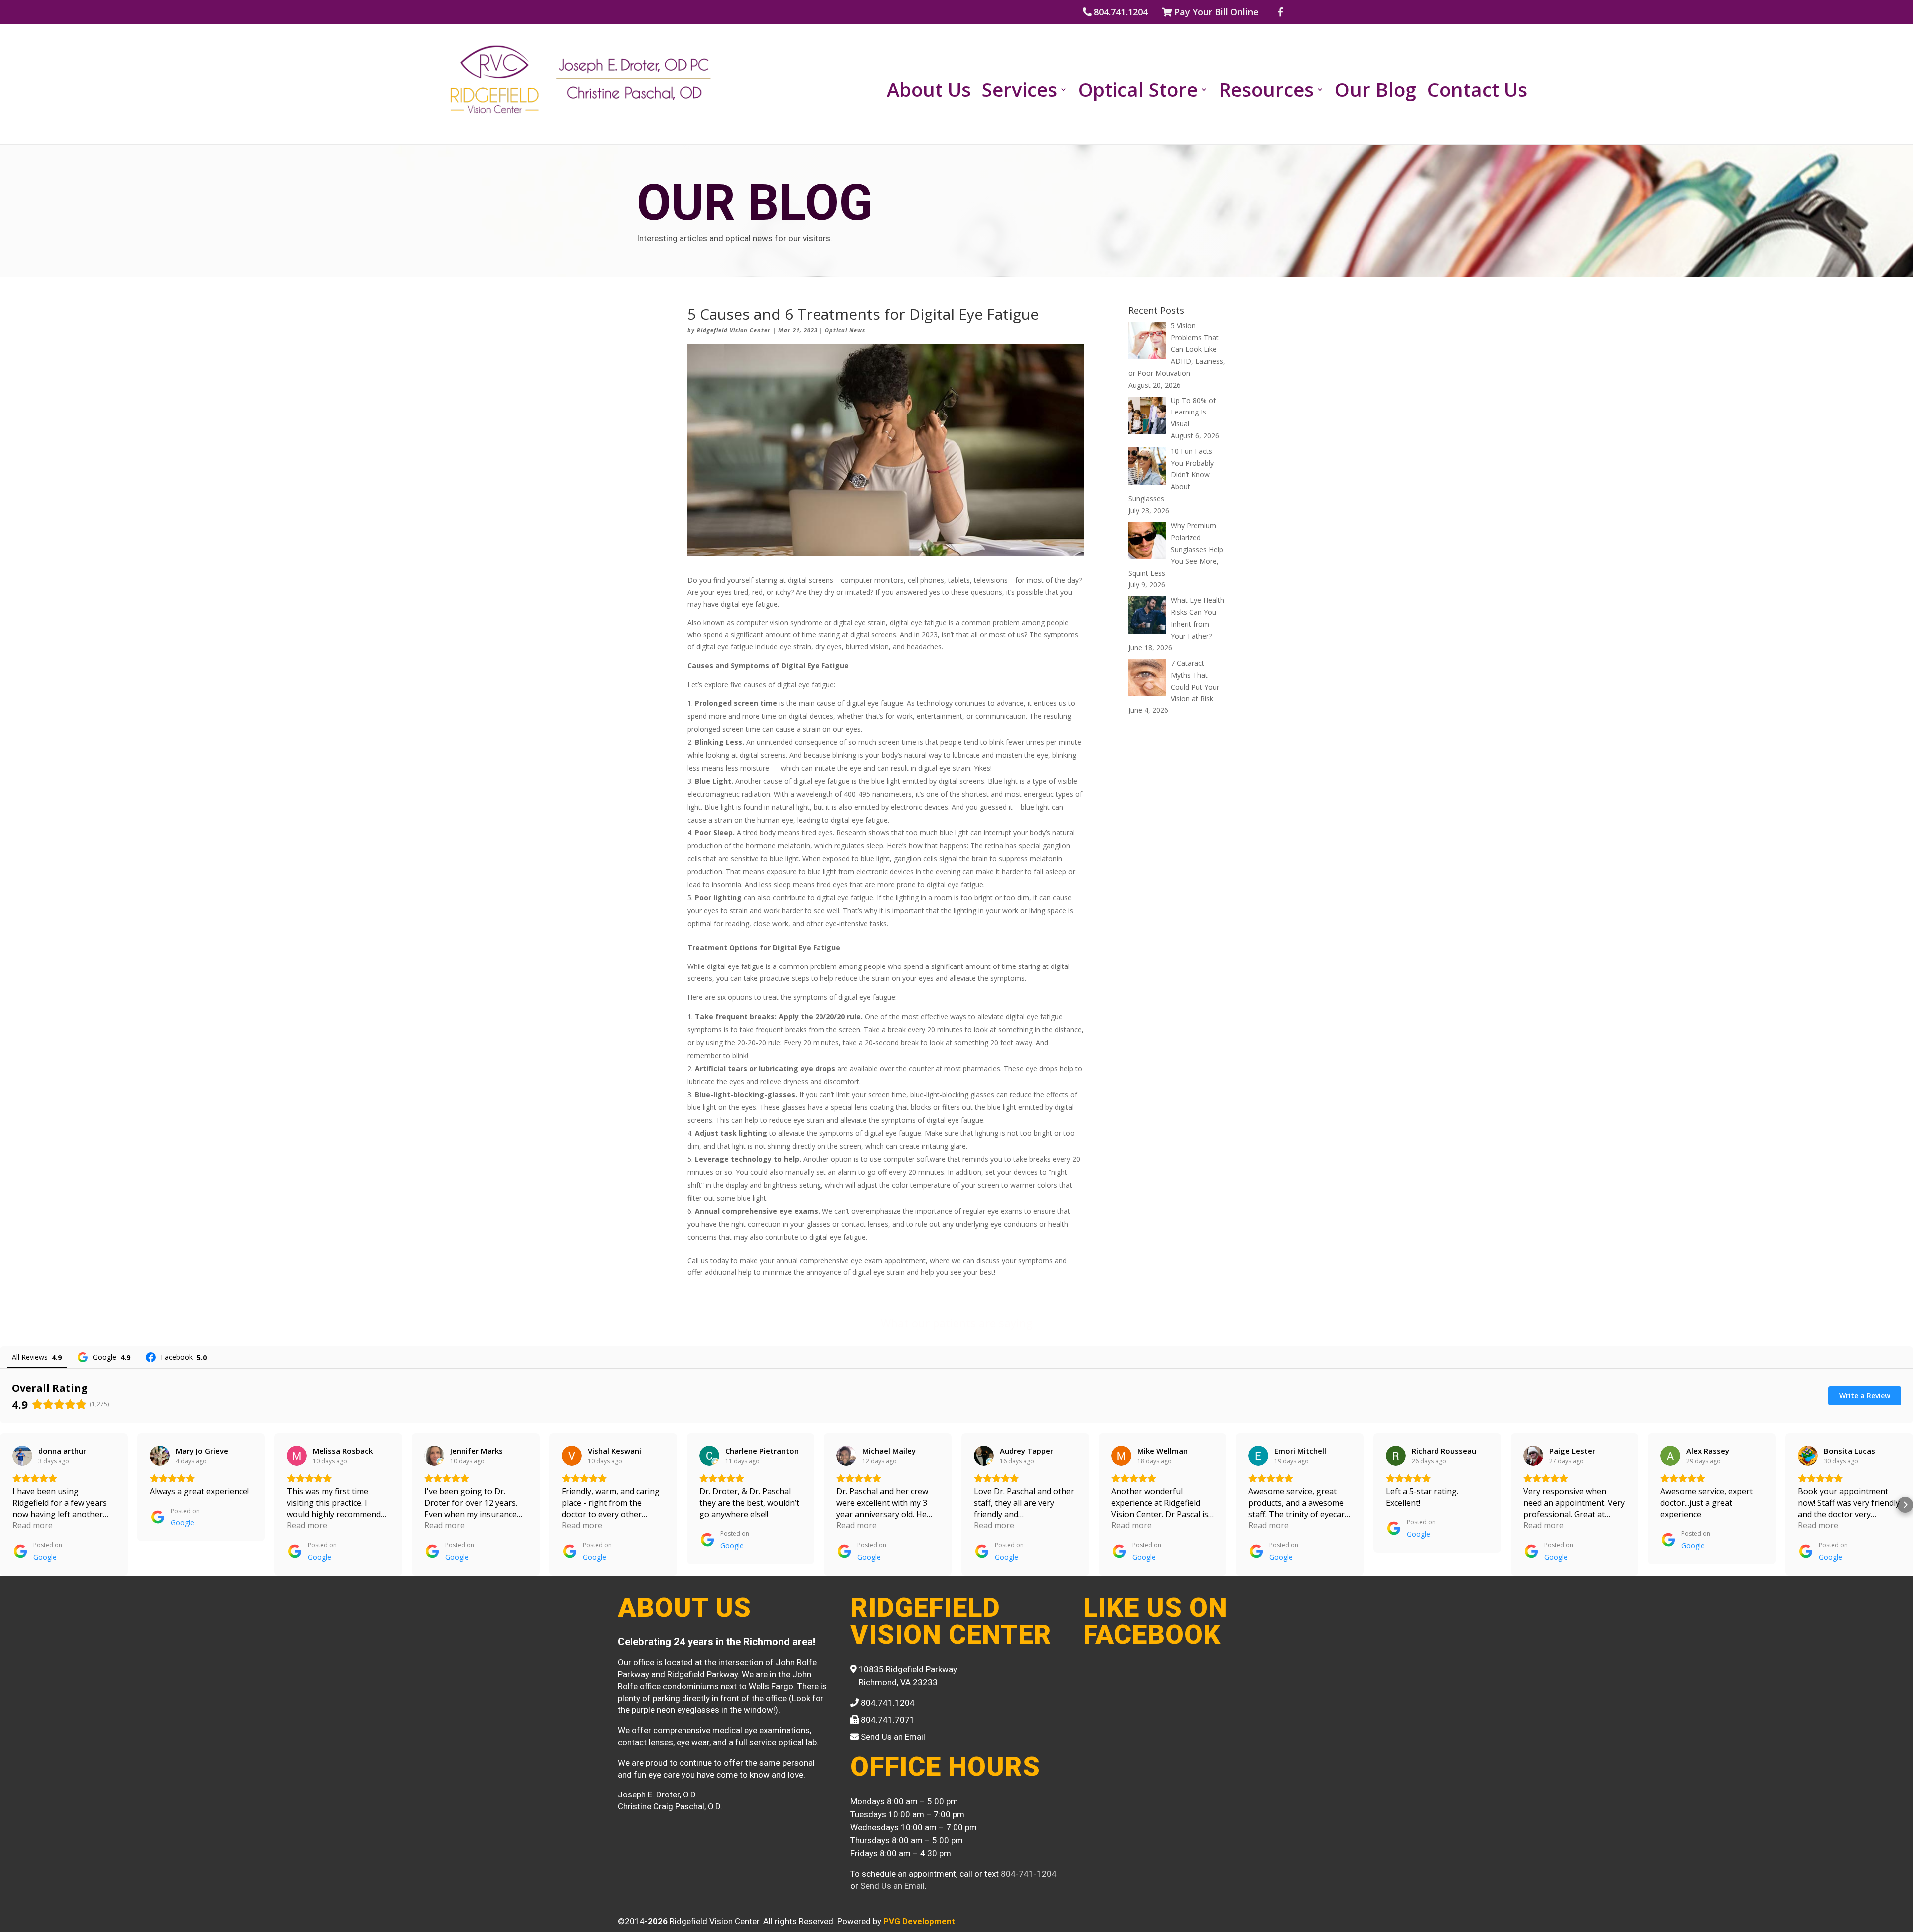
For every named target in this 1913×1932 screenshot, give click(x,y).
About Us (929, 91)
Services (1020, 91)
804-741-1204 (1029, 1874)
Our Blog (1375, 91)
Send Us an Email (892, 1886)
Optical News (845, 330)
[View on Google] (22, 1456)
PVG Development (919, 1921)
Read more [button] (33, 1525)
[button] (8, 1505)
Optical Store (1138, 91)
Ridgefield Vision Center (734, 330)
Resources (1266, 91)
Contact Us (1477, 91)
